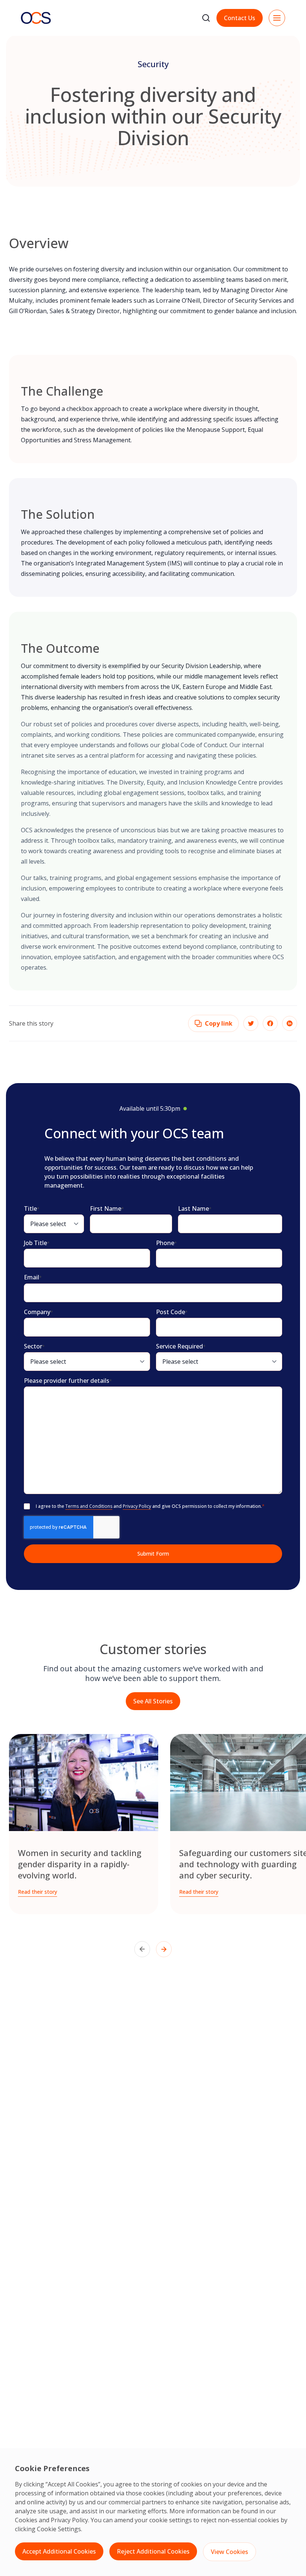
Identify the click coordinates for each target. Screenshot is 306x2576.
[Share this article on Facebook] (270, 1023)
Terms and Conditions (89, 1506)
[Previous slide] (142, 1949)
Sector (34, 1346)
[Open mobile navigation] (277, 18)
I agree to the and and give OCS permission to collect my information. (150, 1506)
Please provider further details (68, 1381)
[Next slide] (164, 1949)
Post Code (172, 1312)
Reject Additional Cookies (153, 2551)
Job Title (37, 1243)
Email (33, 1277)
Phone (166, 1243)
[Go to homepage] (36, 18)
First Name (107, 1209)
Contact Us (240, 18)
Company (38, 1312)
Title (32, 1209)
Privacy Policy (69, 2520)
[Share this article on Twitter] (251, 1023)
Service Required (181, 1346)
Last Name (195, 1209)
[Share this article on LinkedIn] (290, 1023)
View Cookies (229, 2552)
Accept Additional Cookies (59, 2551)
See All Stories (153, 1701)
